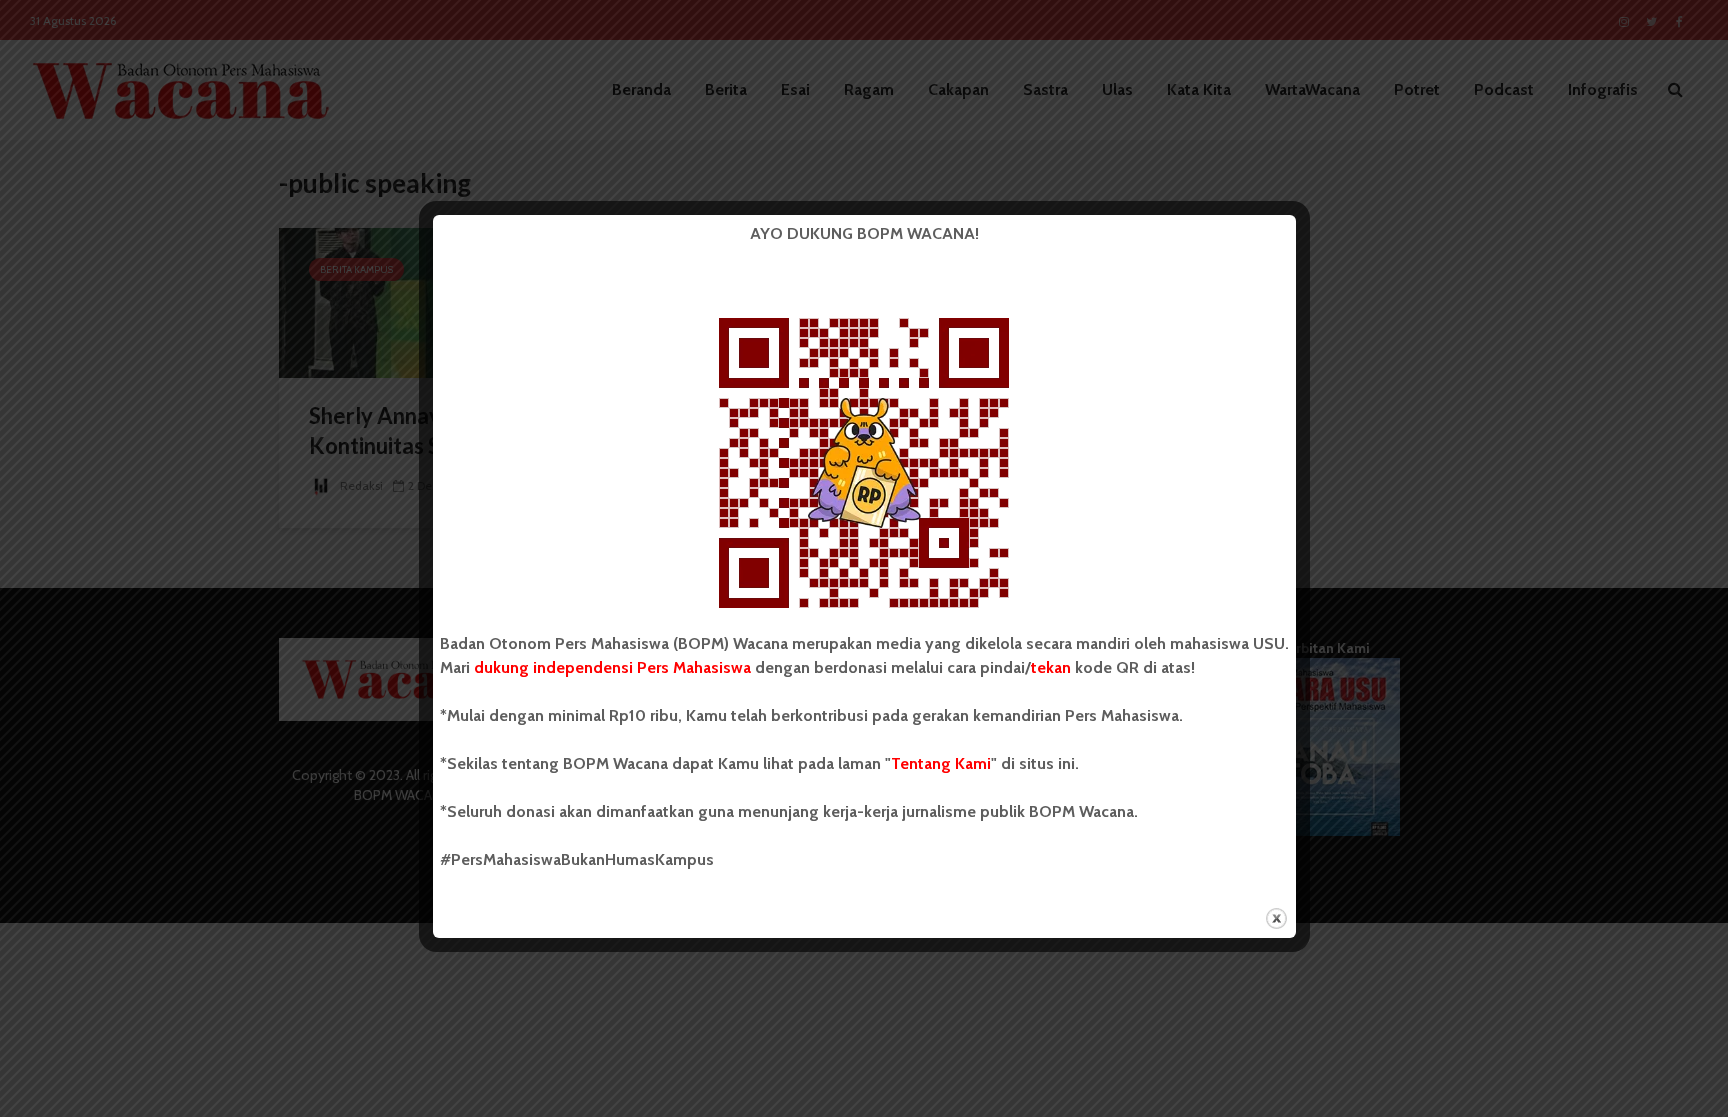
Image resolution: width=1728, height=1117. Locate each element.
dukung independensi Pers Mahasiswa (612, 667)
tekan (1051, 667)
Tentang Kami (941, 763)
